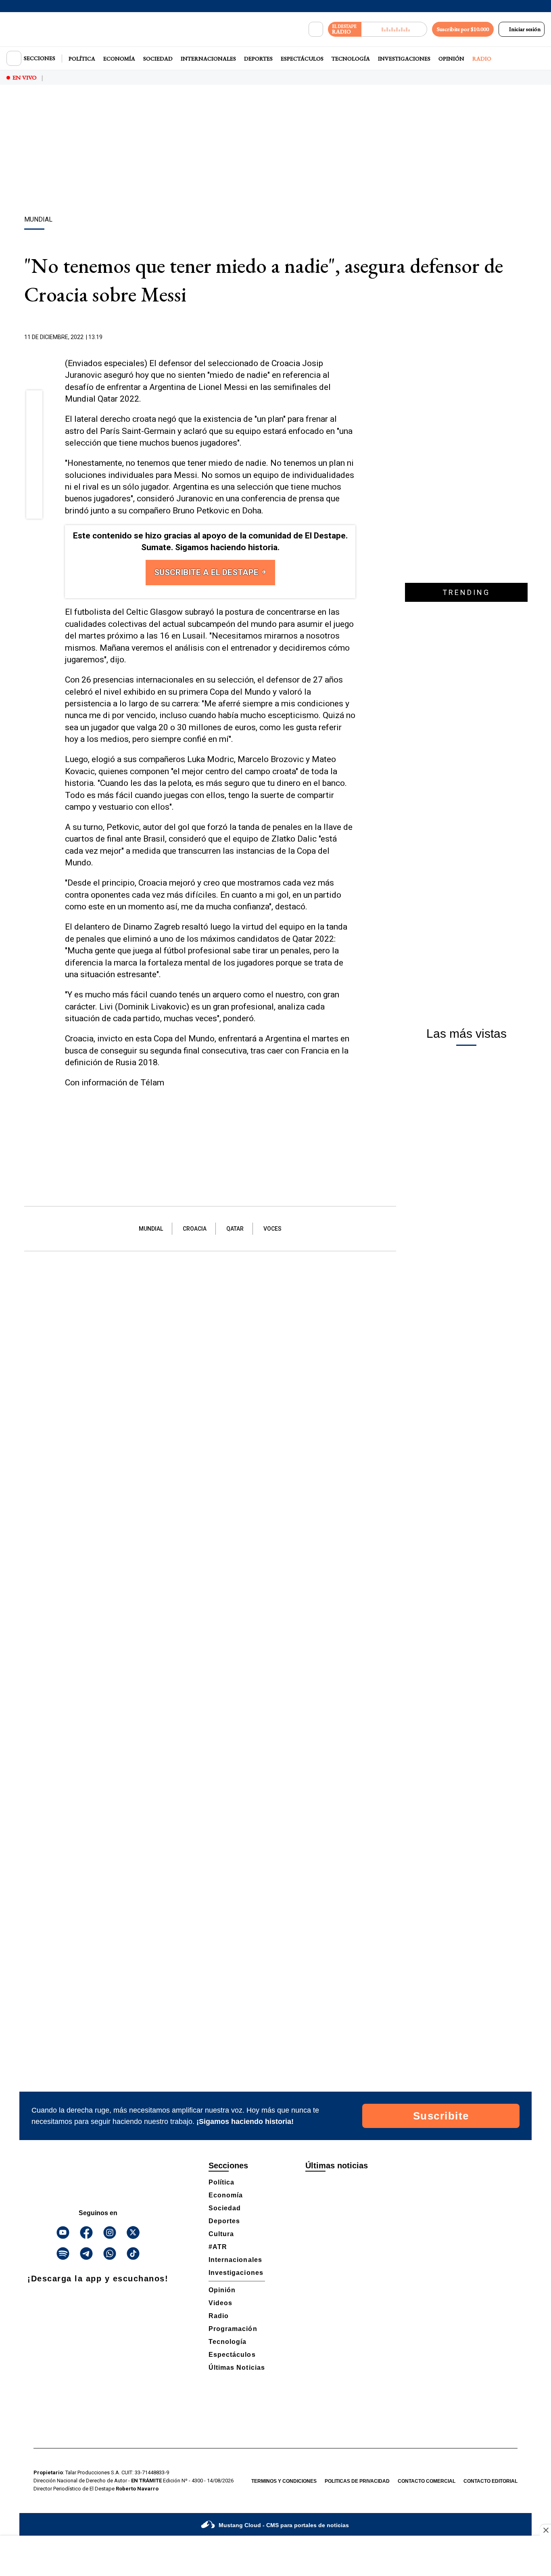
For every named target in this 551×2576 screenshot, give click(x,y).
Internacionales (208, 59)
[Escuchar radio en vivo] (394, 29)
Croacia (195, 1229)
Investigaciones (404, 59)
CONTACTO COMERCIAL (427, 2481)
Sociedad (158, 59)
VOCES (272, 1229)
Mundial (151, 1229)
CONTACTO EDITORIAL (490, 2481)
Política (82, 59)
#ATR (218, 2247)
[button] (34, 401)
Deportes (258, 59)
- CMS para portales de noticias (284, 2525)
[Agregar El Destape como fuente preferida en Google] (353, 337)
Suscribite (441, 2116)
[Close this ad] (545, 2530)
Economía (119, 59)
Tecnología (351, 59)
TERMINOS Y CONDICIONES (284, 2481)
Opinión (451, 59)
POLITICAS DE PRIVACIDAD (357, 2481)
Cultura (221, 2234)
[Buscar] (316, 29)
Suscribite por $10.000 (463, 29)
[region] (275, 151)
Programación (233, 2329)
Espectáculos (302, 59)
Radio (482, 59)
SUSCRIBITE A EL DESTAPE (207, 572)
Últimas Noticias (237, 2368)
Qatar (235, 1229)
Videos (220, 2303)
